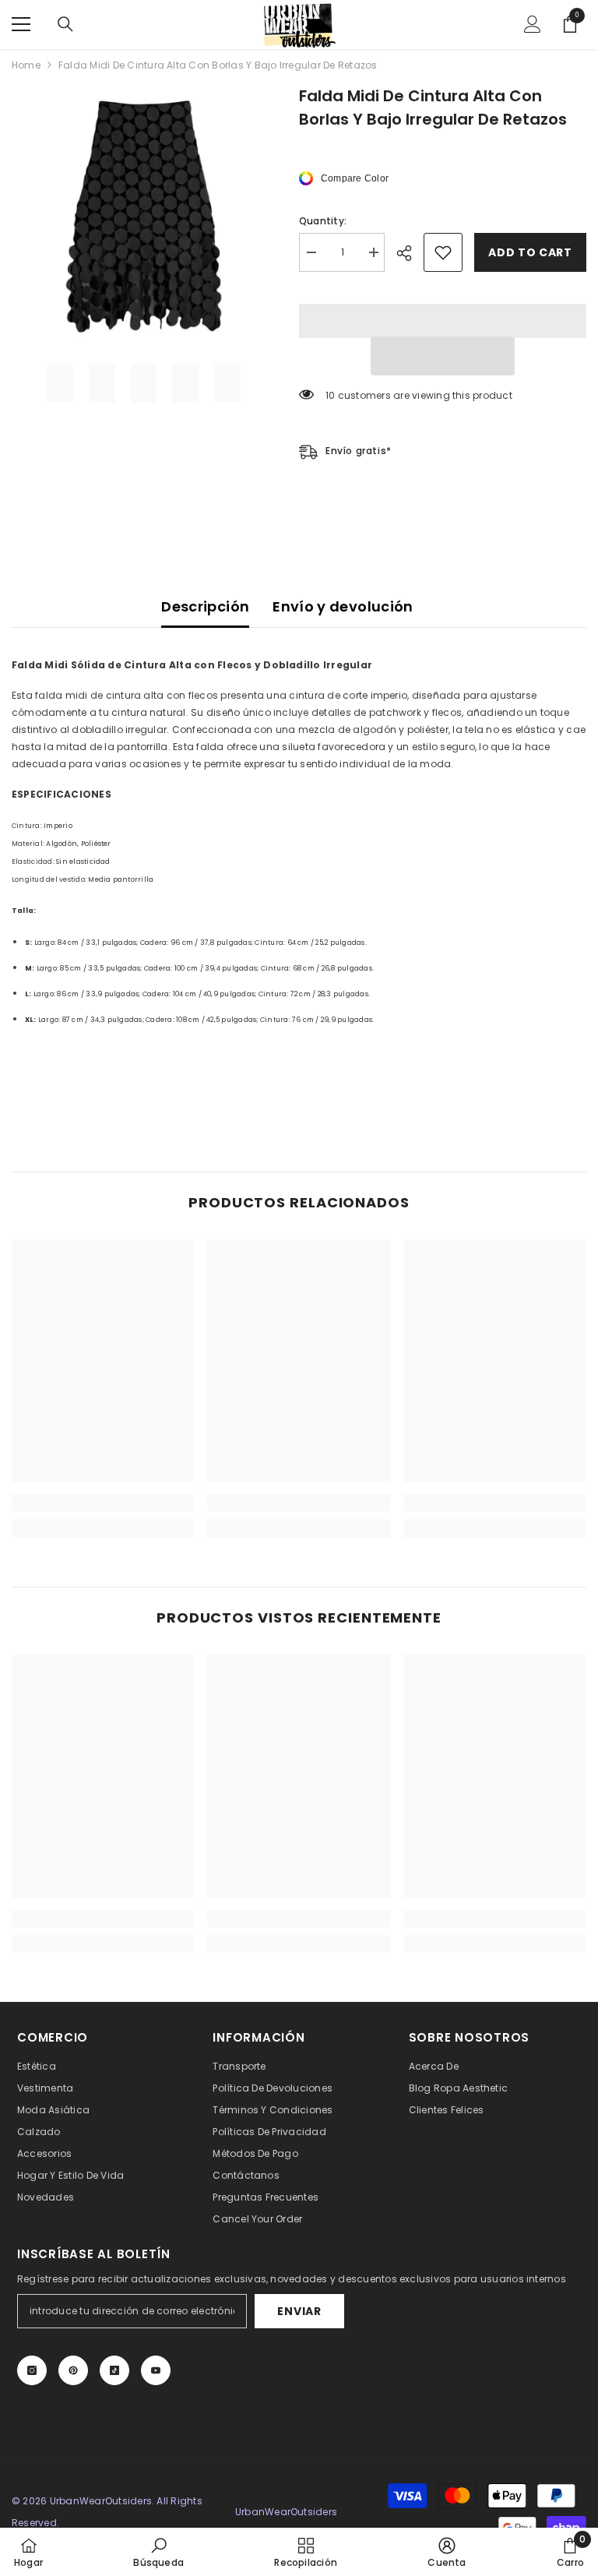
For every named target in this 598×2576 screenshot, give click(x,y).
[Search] (65, 24)
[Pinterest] (73, 2370)
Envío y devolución (343, 606)
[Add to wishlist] (443, 252)
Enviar (299, 2311)
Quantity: (323, 221)
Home (26, 65)
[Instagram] (32, 2370)
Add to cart (530, 252)
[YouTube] (156, 2370)
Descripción (205, 606)
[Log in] (533, 24)
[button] (443, 356)
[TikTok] (114, 2370)
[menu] (21, 24)
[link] (103, 1503)
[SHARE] (410, 253)
